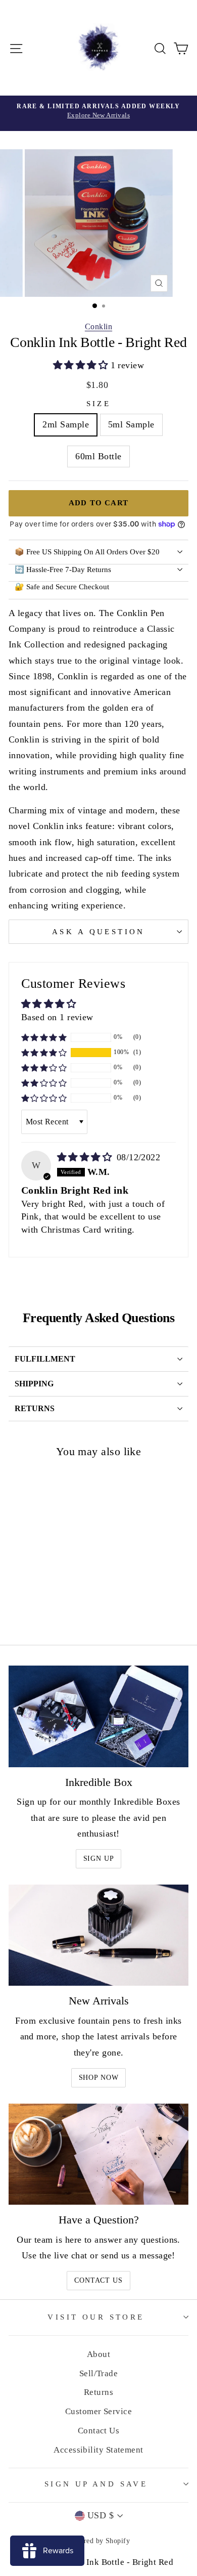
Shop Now (99, 2078)
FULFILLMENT (45, 1359)
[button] (82, 365)
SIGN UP (99, 1859)
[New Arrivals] (98, 1935)
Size (99, 404)
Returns (98, 2392)
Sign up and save (96, 2484)
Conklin (98, 326)
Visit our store (96, 2317)
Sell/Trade (99, 2373)
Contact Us (98, 2280)
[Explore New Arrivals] (98, 113)
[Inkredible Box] (98, 1716)
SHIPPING (34, 1384)
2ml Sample (66, 424)
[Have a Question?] (98, 2154)
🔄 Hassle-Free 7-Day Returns (63, 570)
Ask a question (98, 932)
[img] (86, 1157)
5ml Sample (131, 424)
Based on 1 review (57, 1017)
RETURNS (35, 1408)
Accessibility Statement (98, 2450)
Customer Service (98, 2411)
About (98, 2354)
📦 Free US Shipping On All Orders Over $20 (87, 552)
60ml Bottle (98, 456)
